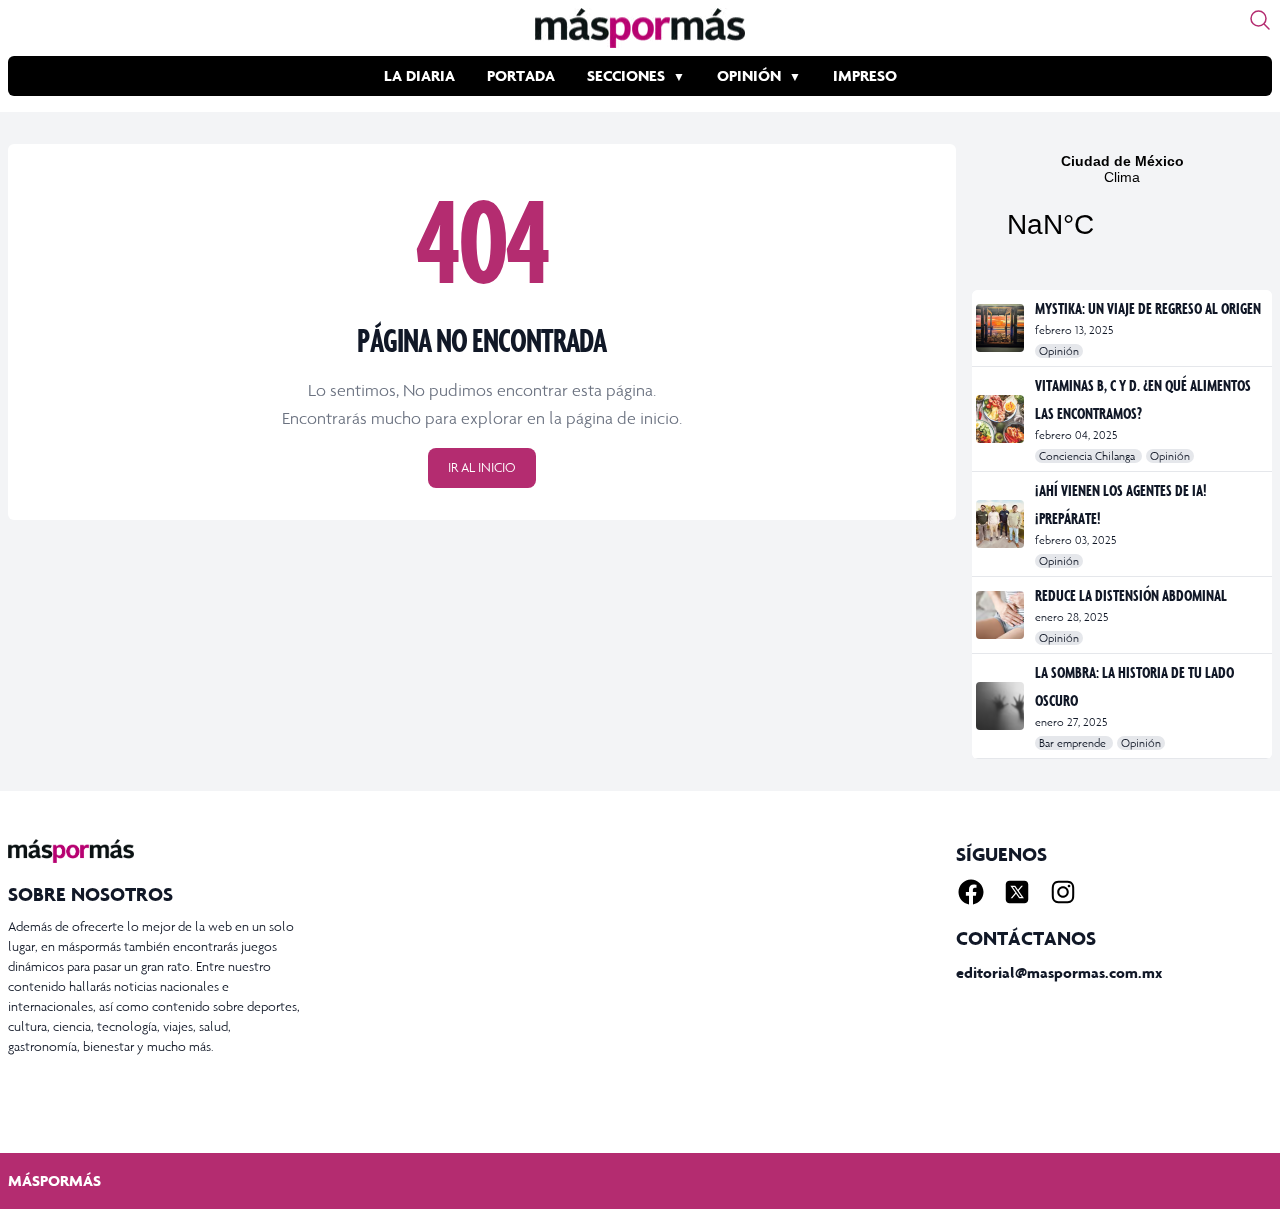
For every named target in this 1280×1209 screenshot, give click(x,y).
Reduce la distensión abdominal (1131, 595)
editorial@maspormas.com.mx (1059, 972)
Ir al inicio (482, 467)
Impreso (865, 75)
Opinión (749, 75)
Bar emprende (1074, 743)
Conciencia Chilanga (1088, 456)
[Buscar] (1260, 20)
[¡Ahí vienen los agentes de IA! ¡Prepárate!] (1001, 524)
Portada (521, 75)
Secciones (626, 75)
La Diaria (419, 75)
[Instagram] (1063, 892)
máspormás (54, 1180)
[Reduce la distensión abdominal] (1001, 615)
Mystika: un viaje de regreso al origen (1148, 308)
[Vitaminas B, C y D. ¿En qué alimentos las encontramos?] (1001, 419)
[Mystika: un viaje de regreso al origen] (1001, 328)
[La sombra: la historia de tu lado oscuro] (1001, 706)
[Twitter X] (1017, 892)
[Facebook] (971, 892)
